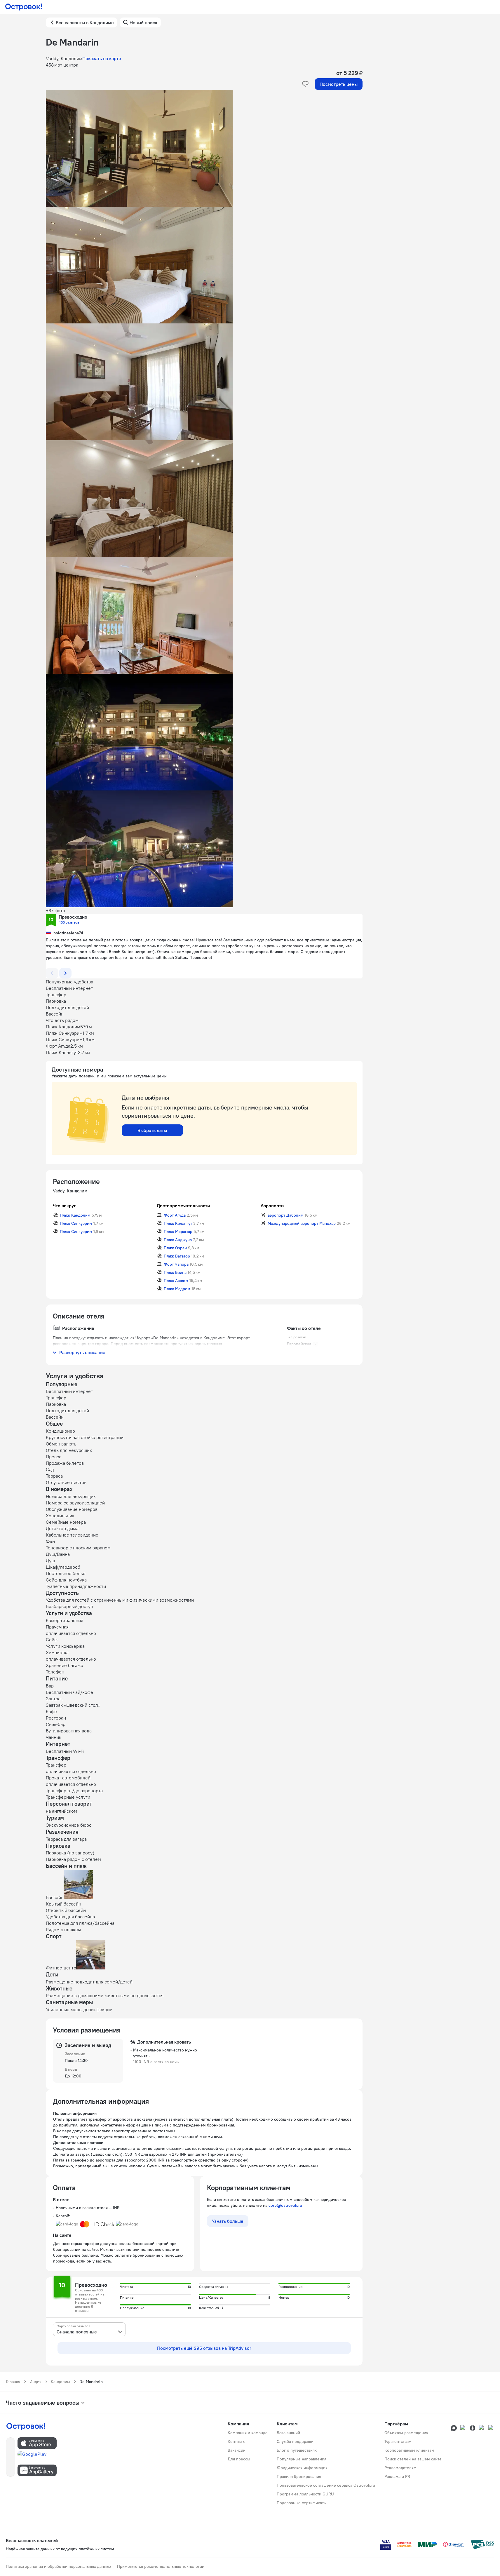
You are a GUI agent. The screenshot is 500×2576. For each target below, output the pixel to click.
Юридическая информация (302, 2468)
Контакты (237, 2441)
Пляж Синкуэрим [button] (76, 1223)
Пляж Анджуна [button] (178, 1240)
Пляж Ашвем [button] (176, 1281)
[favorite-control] (305, 84)
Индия (35, 2382)
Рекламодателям (400, 2468)
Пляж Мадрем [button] (177, 1289)
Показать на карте (102, 58)
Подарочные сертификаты (302, 2503)
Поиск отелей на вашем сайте (413, 2459)
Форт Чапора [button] (176, 1264)
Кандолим (60, 2382)
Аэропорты (272, 1206)
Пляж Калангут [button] (178, 1223)
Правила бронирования (299, 2476)
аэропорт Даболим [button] (286, 1215)
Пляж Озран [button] (175, 1248)
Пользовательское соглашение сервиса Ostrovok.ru (326, 2485)
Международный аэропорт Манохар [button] (302, 1223)
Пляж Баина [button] (175, 1272)
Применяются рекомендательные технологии (161, 2566)
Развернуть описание (82, 1352)
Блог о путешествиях (297, 2450)
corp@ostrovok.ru (285, 2205)
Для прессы (239, 2459)
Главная (13, 2382)
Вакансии (237, 2450)
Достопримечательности (183, 1206)
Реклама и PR (397, 2476)
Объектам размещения (406, 2433)
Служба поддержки (295, 2441)
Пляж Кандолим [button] (75, 1215)
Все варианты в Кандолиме (85, 22)
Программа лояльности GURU (305, 2494)
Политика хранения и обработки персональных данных (59, 2566)
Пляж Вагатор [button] (177, 1256)
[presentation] (89, 2329)
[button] (204, 148)
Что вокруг (64, 1206)
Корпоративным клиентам (409, 2450)
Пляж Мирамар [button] (178, 1232)
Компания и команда (248, 2433)
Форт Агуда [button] (175, 1215)
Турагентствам (398, 2441)
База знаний (288, 2433)
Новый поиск (143, 22)
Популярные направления (302, 2459)
